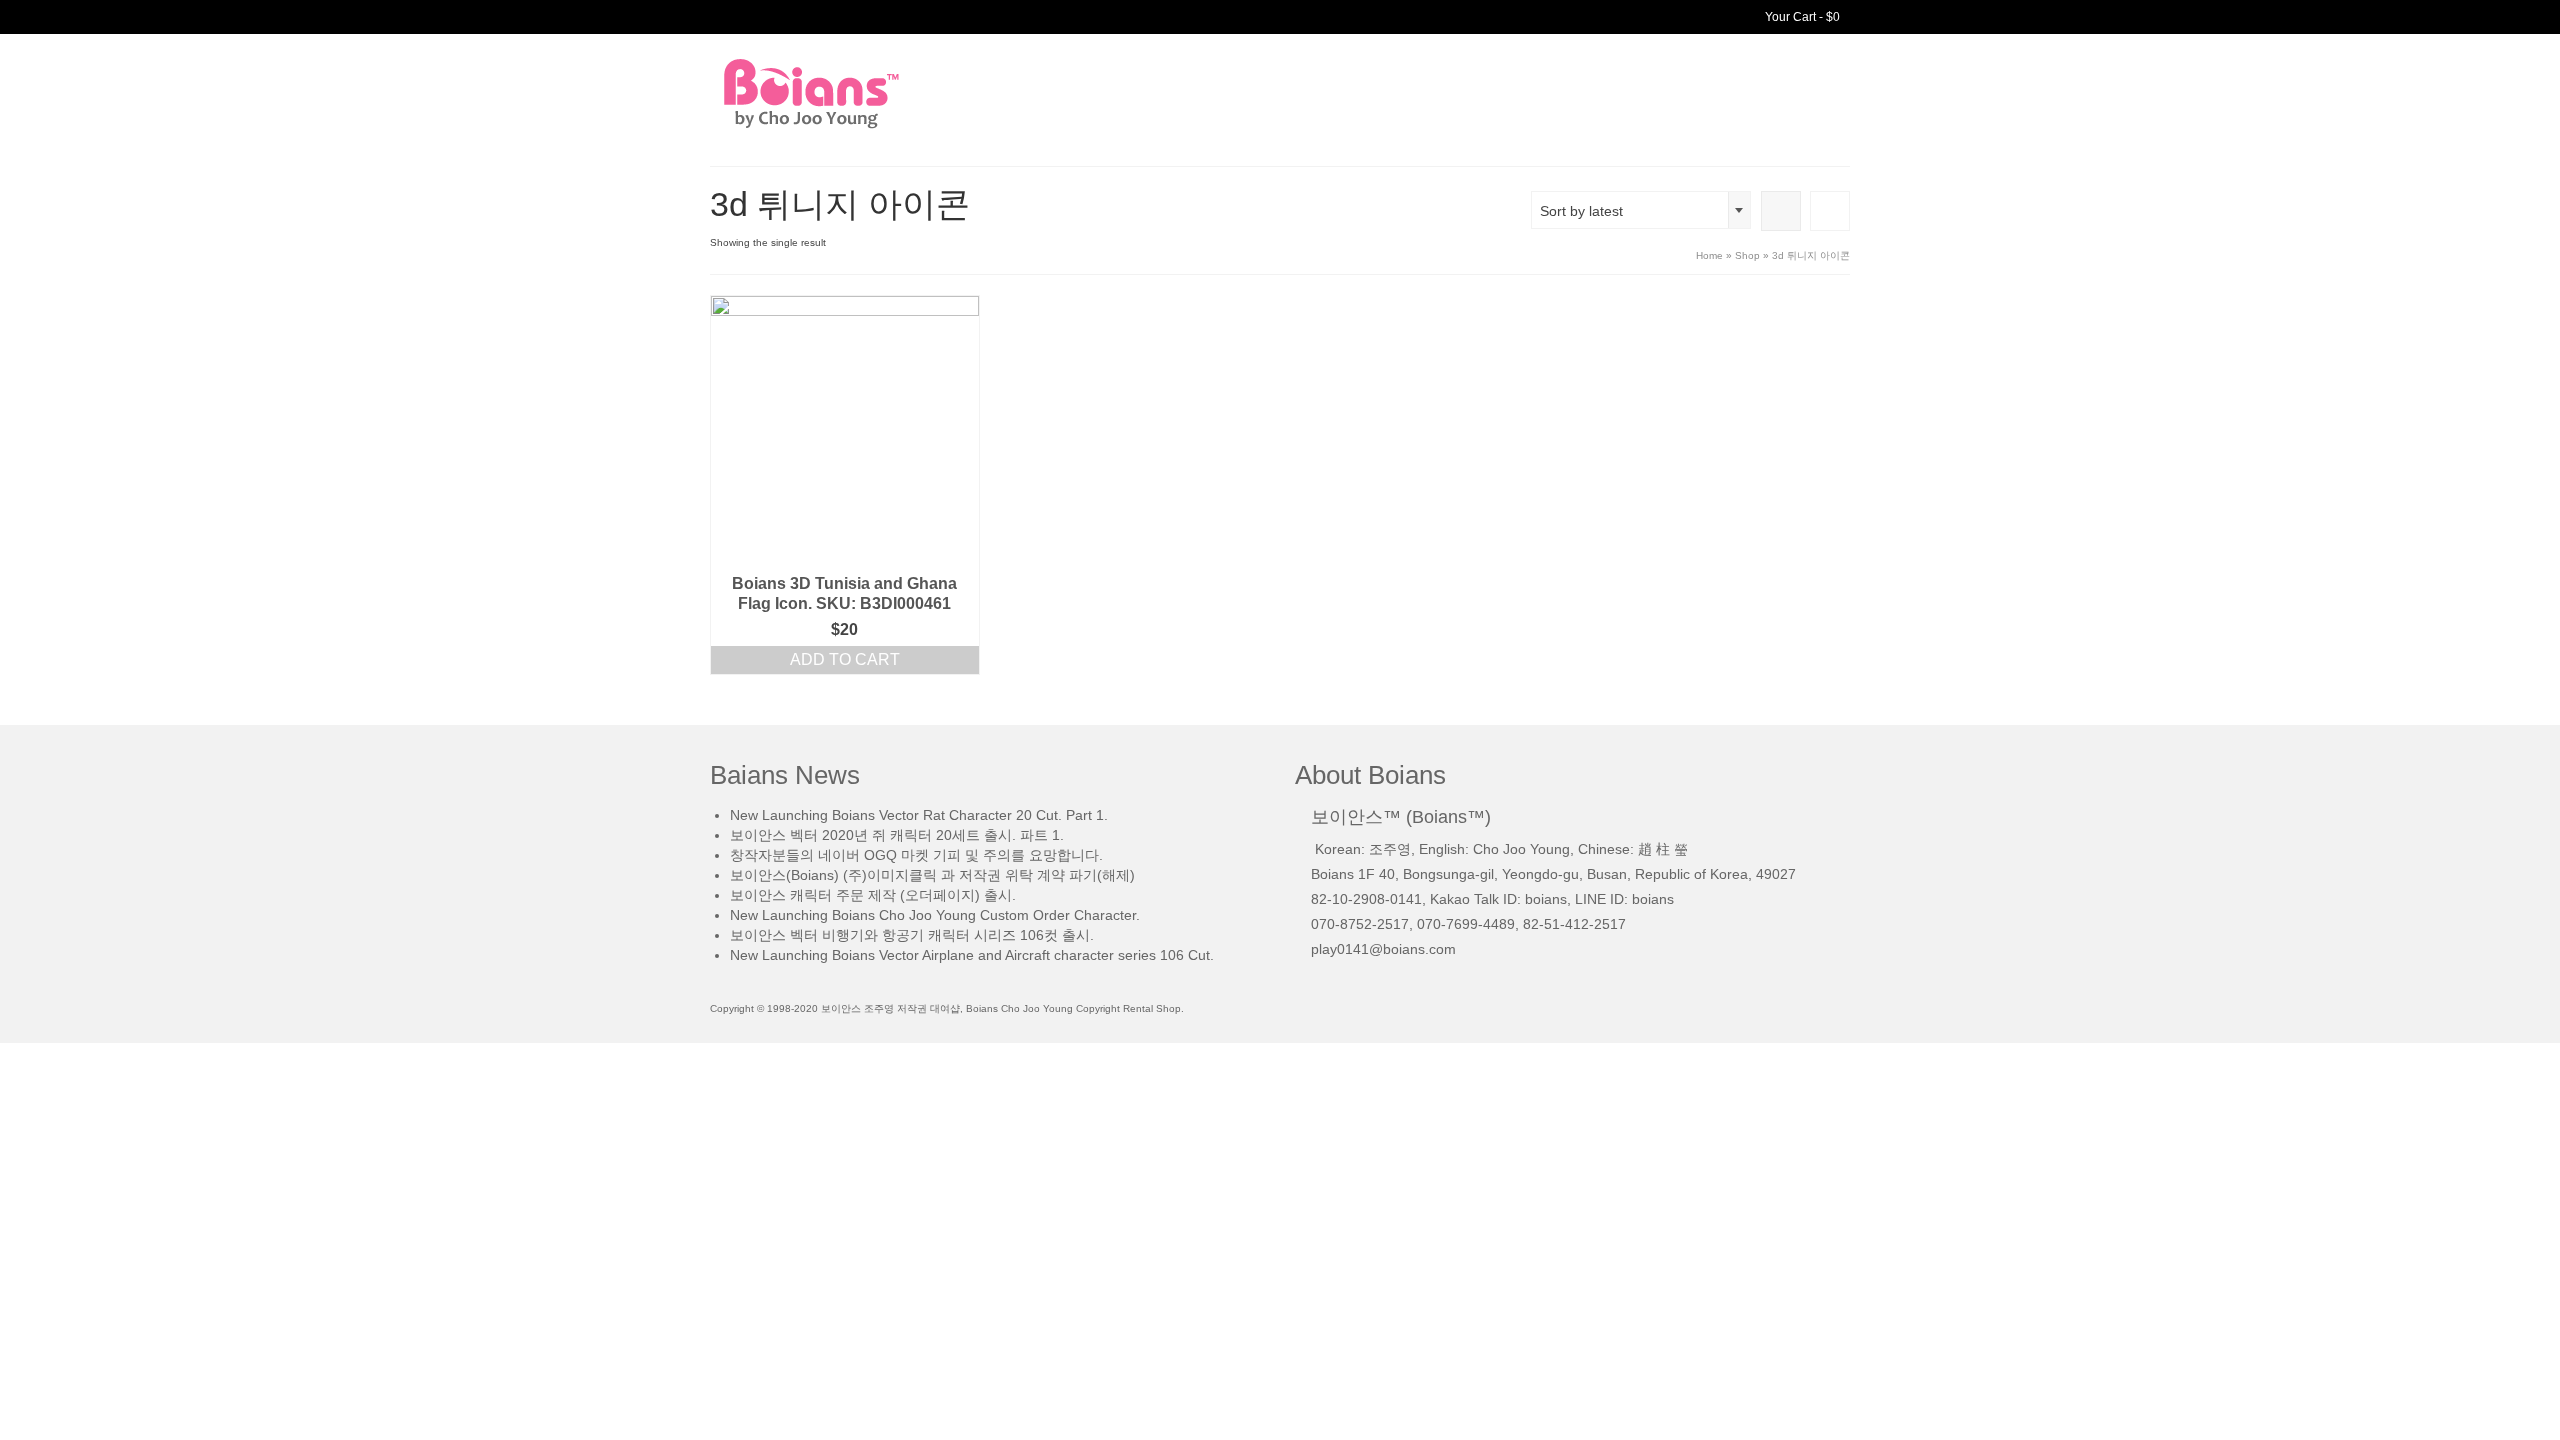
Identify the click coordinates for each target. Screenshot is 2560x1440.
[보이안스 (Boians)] (890, 93)
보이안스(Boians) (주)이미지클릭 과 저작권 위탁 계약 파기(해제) (932, 875)
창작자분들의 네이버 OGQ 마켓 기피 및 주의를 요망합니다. (916, 855)
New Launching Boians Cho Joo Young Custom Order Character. (935, 915)
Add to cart (845, 659)
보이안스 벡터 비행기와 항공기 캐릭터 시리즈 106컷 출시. (912, 935)
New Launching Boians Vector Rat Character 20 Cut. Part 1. (919, 815)
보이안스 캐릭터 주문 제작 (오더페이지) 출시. (873, 895)
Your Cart (1801, 17)
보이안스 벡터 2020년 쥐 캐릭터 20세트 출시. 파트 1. (897, 835)
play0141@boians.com (1383, 949)
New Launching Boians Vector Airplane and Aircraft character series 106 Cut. (972, 955)
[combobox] (1641, 210)
